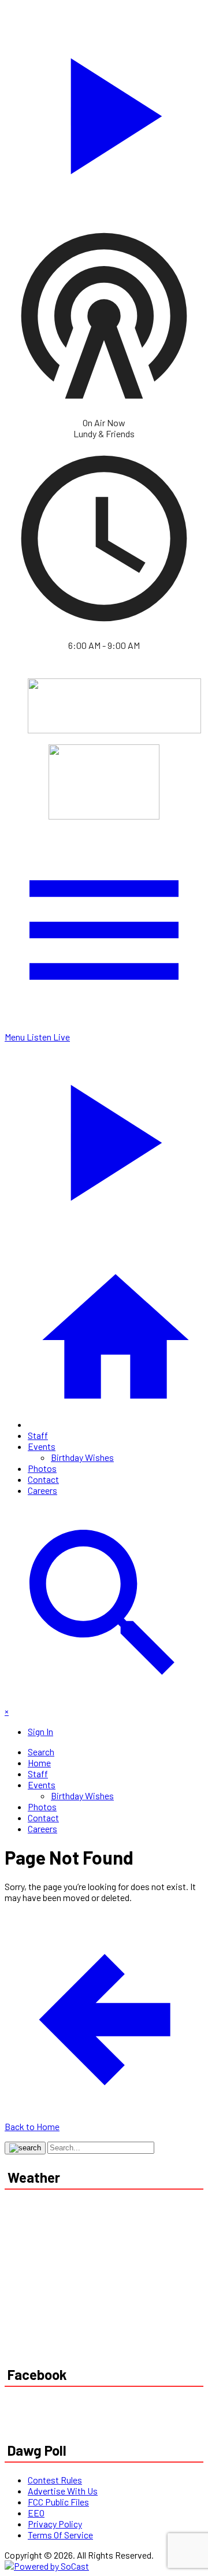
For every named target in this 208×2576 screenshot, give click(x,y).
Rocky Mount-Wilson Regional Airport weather (91, 2327)
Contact (43, 1479)
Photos (42, 1468)
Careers (42, 1490)
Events (42, 1446)
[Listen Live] (104, 110)
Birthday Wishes (82, 1457)
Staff (38, 1435)
